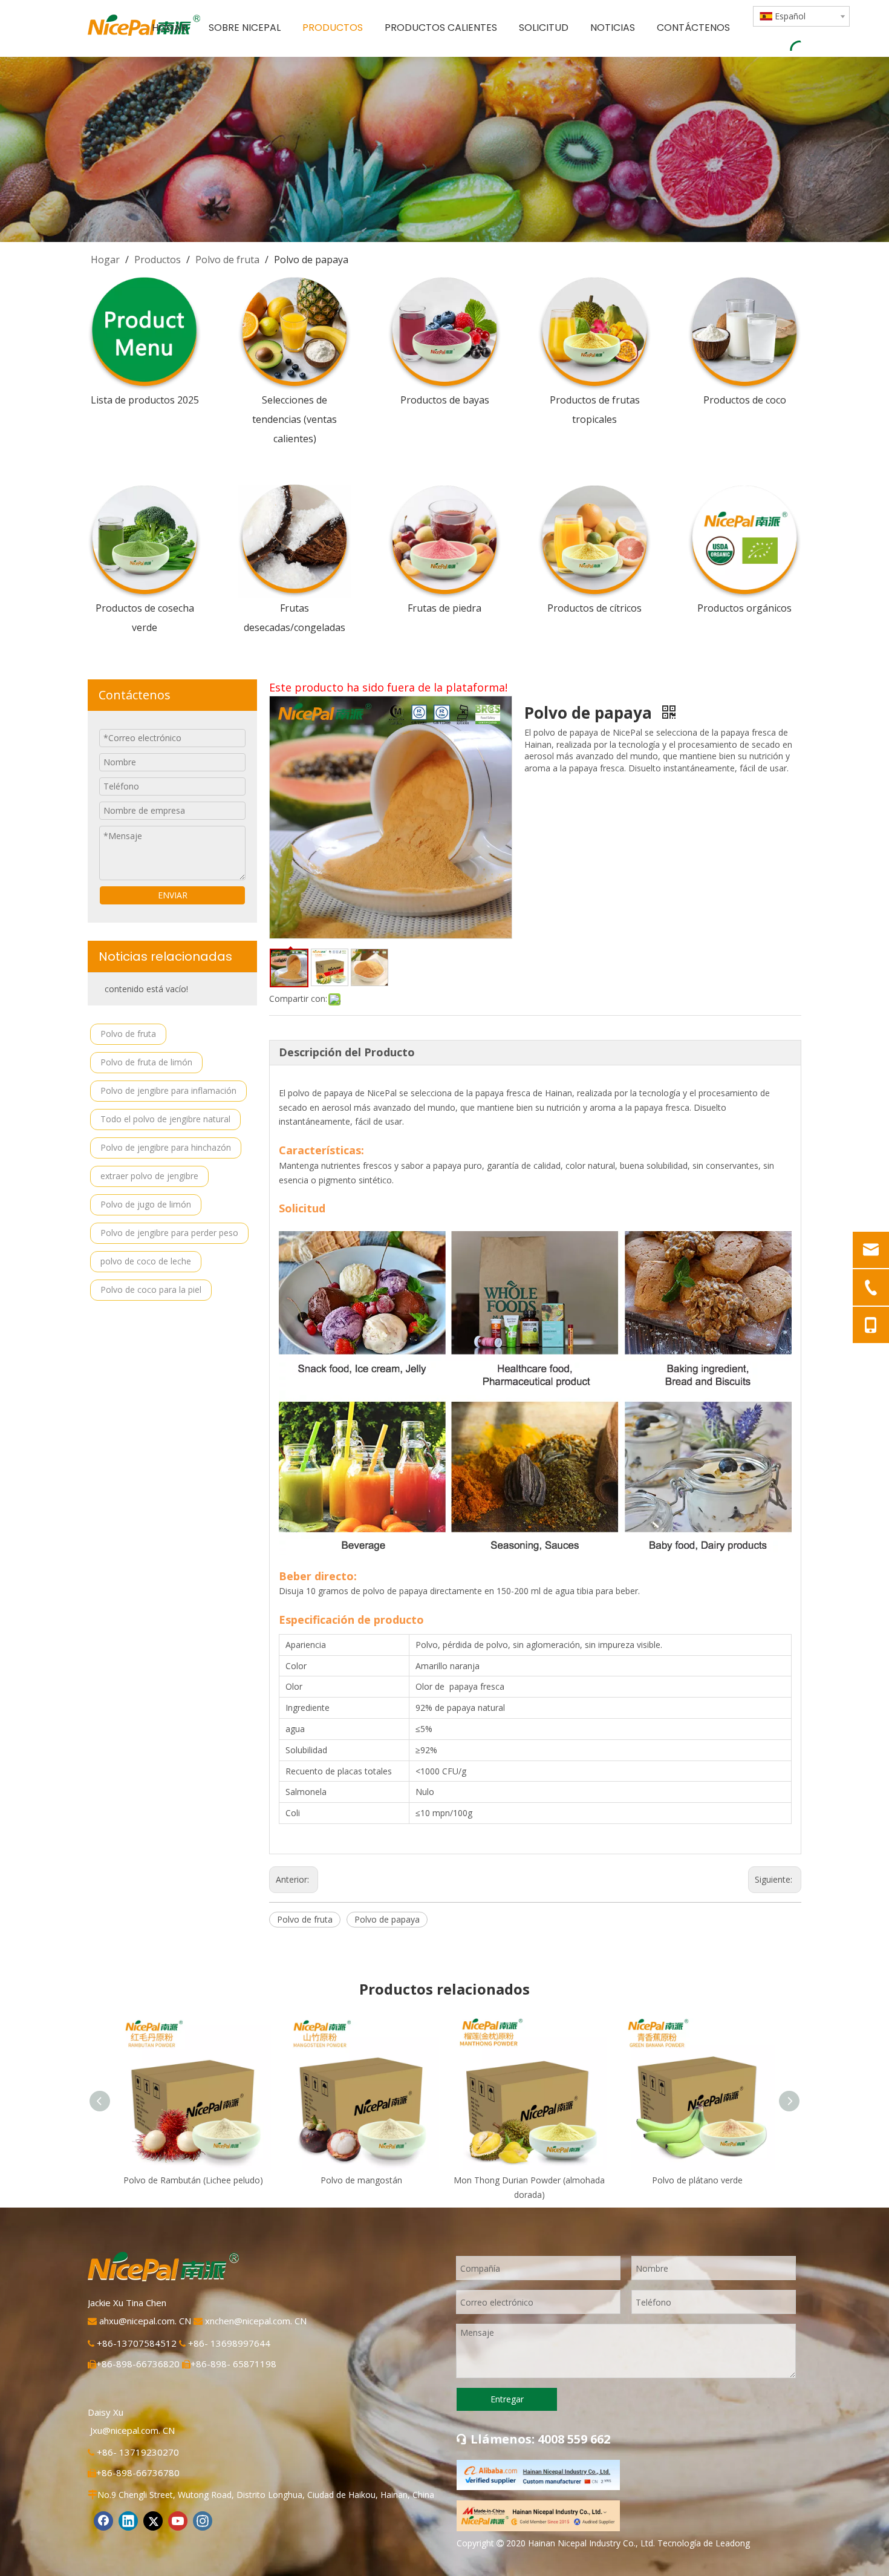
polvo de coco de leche (146, 1261)
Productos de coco (745, 400)
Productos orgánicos (744, 608)
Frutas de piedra (444, 608)
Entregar (507, 2399)
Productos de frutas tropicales (595, 410)
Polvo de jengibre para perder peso (169, 1233)
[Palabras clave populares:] (795, 44)
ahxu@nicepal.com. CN (146, 2321)
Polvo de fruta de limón (146, 1062)
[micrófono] (538, 2516)
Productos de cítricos (594, 608)
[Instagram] (203, 2521)
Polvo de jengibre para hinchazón (166, 1147)
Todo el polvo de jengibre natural (165, 1119)
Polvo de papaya (387, 1919)
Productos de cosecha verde (145, 618)
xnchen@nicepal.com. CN (256, 2321)
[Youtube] (178, 2521)
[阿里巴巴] (538, 2475)
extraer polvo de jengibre (149, 1176)
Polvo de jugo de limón (146, 1204)
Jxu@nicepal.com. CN (132, 2430)
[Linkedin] (128, 2521)
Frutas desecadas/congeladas (295, 618)
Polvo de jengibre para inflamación (168, 1090)
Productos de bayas (445, 400)
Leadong (733, 2543)
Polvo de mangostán (361, 2180)
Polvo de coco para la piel (151, 1290)
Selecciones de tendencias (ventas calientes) (295, 419)
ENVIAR (173, 895)
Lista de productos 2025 (145, 400)
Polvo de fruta (128, 1034)
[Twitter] (153, 2521)
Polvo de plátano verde (697, 2180)
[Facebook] (103, 2521)
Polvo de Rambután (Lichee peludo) (193, 2180)
